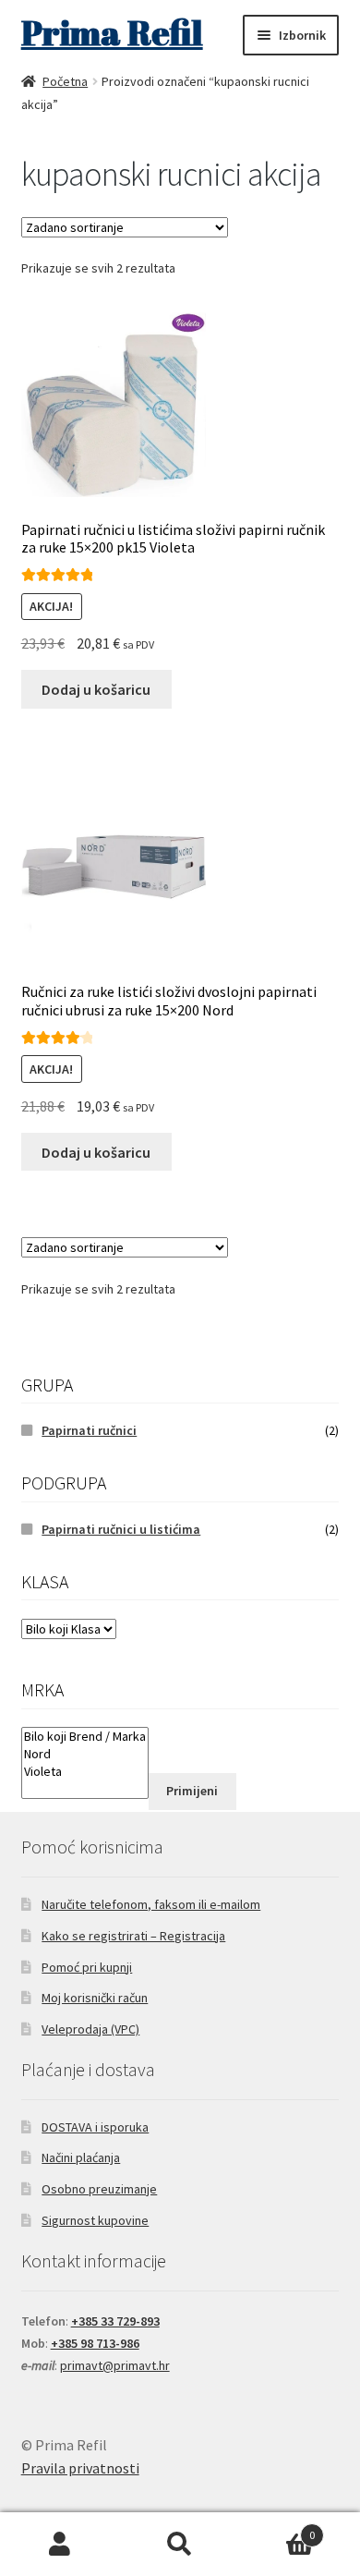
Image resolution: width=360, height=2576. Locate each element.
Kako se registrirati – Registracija (133, 1936)
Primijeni (192, 1791)
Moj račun (60, 2545)
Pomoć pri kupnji (87, 1967)
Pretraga (180, 2545)
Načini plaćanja (81, 2157)
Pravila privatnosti (80, 2468)
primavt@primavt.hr (115, 2365)
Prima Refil (112, 32)
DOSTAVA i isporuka (95, 2127)
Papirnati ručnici (89, 1430)
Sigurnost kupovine (95, 2220)
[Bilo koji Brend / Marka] (85, 1737)
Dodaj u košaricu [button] (96, 689)
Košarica (277, 2528)
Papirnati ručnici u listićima (121, 1529)
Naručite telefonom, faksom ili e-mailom (151, 1904)
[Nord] (85, 1754)
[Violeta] (85, 1772)
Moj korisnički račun (95, 1998)
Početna (65, 81)
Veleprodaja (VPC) (90, 2029)
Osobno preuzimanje (99, 2189)
